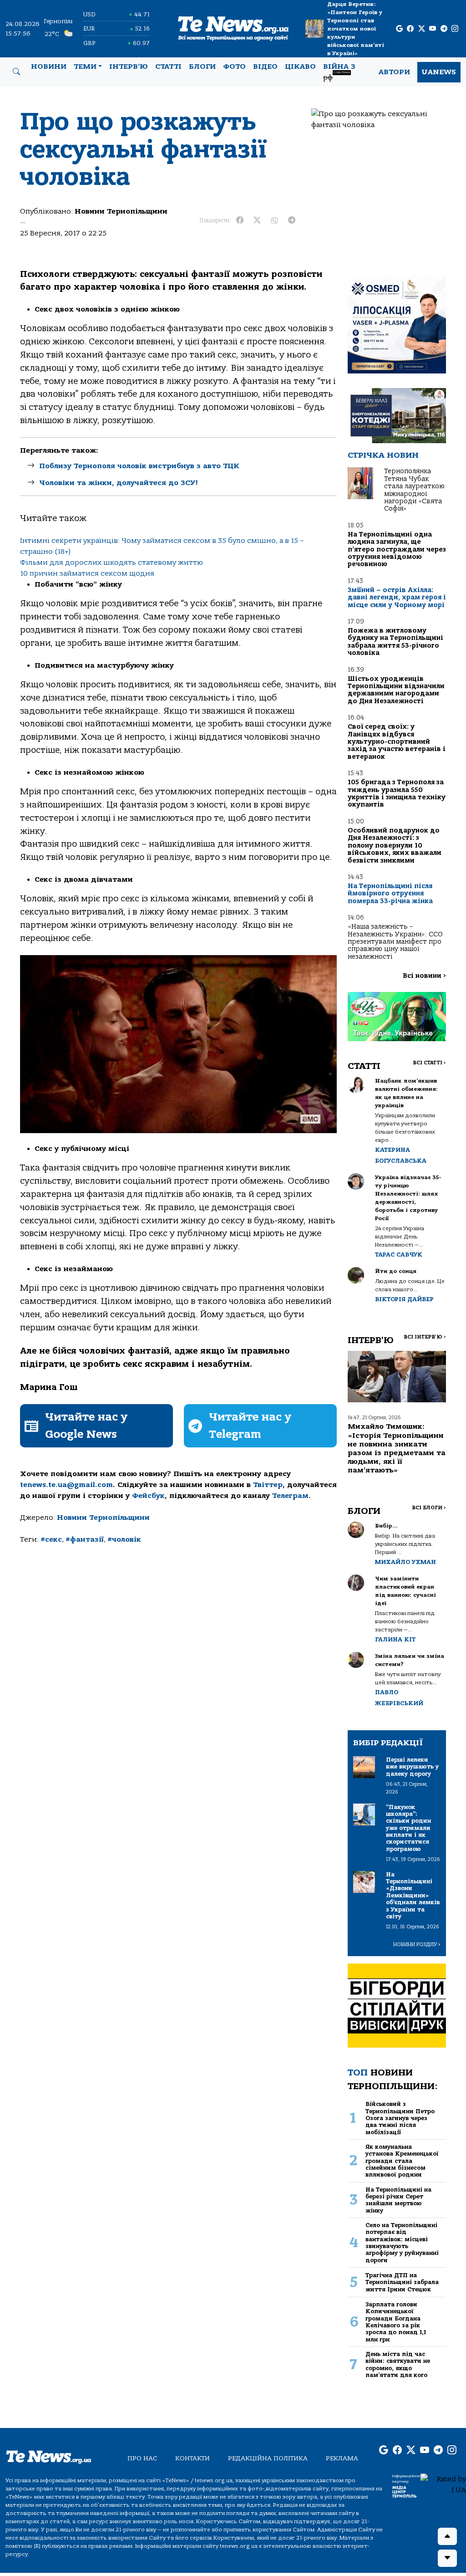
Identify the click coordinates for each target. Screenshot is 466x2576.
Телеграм (290, 1496)
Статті (168, 66)
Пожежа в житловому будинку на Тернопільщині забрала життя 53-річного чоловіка (395, 642)
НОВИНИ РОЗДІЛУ (417, 1945)
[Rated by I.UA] (443, 2484)
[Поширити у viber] (274, 220)
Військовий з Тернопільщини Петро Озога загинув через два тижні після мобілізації (400, 2118)
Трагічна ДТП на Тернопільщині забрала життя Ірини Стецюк (402, 2282)
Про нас (142, 2458)
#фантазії (85, 1539)
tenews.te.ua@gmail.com (66, 1485)
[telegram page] (444, 29)
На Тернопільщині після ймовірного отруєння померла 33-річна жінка (390, 894)
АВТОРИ (394, 72)
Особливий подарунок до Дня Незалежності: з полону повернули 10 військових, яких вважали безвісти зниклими (395, 846)
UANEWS (439, 72)
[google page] (399, 29)
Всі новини (424, 976)
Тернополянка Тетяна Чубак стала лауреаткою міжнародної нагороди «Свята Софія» (414, 490)
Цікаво (300, 66)
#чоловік (124, 1539)
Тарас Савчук (399, 1255)
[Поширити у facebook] (240, 220)
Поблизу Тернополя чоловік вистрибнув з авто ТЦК (139, 466)
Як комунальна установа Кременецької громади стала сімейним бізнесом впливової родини (402, 2161)
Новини (49, 66)
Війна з (339, 72)
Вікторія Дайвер (404, 1299)
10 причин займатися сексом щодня (87, 573)
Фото (234, 66)
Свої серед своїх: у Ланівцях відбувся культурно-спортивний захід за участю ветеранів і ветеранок (397, 742)
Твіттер (268, 1485)
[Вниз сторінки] (447, 2558)
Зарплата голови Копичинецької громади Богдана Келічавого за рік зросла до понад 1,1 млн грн (396, 2322)
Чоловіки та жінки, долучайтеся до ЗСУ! (119, 483)
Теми (85, 66)
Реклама (342, 2458)
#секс (51, 1539)
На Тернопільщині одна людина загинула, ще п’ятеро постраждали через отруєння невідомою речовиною (397, 549)
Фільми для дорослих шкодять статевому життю (111, 562)
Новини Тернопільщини (121, 211)
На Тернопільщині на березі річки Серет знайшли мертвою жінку (398, 2200)
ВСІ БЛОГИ (429, 1508)
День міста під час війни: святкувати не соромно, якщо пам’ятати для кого (398, 2364)
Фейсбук (148, 1496)
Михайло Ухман (405, 1562)
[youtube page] (433, 29)
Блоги (202, 66)
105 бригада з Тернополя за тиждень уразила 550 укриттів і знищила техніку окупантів (397, 793)
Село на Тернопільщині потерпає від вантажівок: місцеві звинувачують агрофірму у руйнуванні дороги (402, 2243)
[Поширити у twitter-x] (257, 220)
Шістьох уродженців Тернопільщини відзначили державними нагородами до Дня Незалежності (396, 690)
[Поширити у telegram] (292, 220)
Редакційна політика (268, 2458)
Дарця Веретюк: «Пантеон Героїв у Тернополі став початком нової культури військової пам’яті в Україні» (356, 29)
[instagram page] (455, 29)
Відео (265, 66)
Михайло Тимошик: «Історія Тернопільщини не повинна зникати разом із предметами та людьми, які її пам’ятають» (397, 1448)
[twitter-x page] (422, 29)
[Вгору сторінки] (447, 2536)
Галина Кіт (395, 1639)
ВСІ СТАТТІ (429, 1063)
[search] (16, 72)
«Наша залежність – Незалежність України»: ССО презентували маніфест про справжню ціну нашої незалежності (395, 942)
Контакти (192, 2458)
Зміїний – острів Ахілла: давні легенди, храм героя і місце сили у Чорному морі (397, 598)
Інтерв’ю (129, 66)
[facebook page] (410, 29)
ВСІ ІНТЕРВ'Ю (425, 1337)
